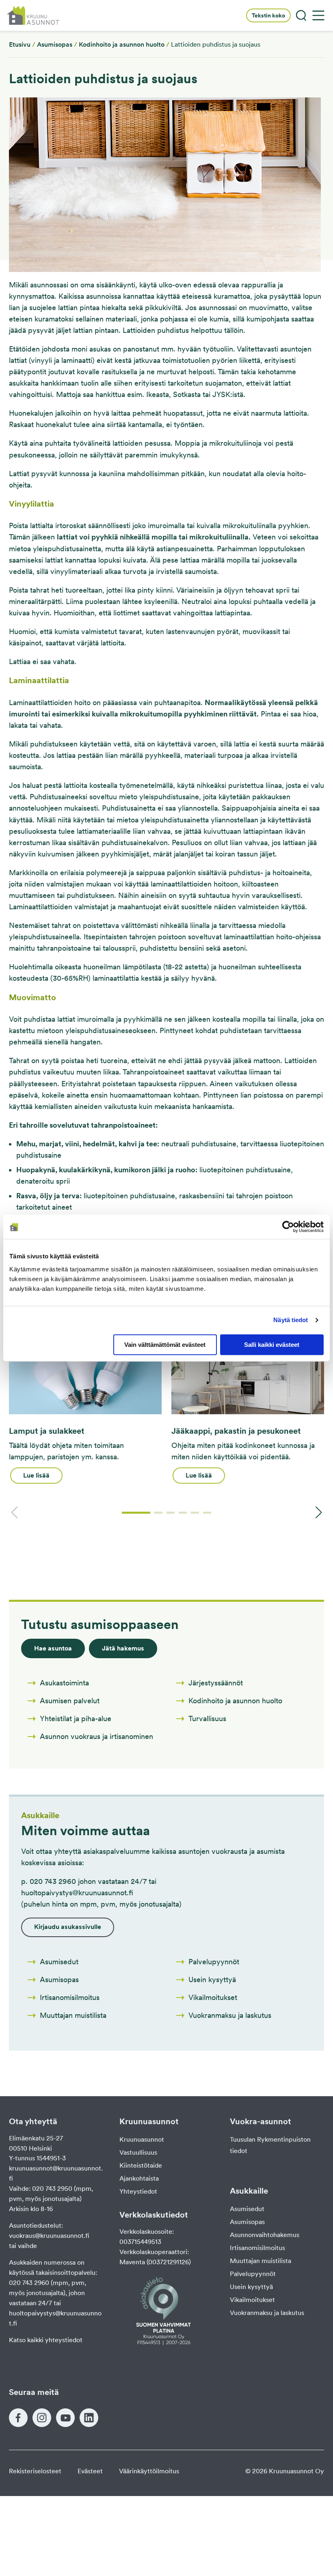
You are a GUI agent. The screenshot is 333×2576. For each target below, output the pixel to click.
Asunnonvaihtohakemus (265, 2235)
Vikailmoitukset (252, 2300)
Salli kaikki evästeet (272, 1345)
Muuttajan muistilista (261, 2261)
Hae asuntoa (53, 1648)
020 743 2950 (52, 2189)
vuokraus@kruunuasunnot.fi (49, 2236)
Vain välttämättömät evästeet (165, 1345)
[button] (136, 1513)
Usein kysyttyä (251, 2287)
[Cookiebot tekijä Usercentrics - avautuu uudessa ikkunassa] (288, 1227)
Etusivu (20, 44)
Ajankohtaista (139, 2178)
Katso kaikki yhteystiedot (46, 2340)
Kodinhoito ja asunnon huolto (122, 44)
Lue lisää (36, 1475)
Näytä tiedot (291, 1320)
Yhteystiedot (138, 2191)
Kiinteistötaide (141, 2165)
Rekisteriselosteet (35, 2471)
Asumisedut (247, 2209)
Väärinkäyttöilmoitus (149, 2471)
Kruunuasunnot (142, 2139)
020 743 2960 (29, 2283)
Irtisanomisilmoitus (257, 2248)
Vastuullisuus (138, 2152)
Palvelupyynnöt (253, 2274)
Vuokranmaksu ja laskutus (267, 2313)
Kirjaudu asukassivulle (68, 1927)
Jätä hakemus (123, 1648)
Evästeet (90, 2471)
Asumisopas (55, 44)
